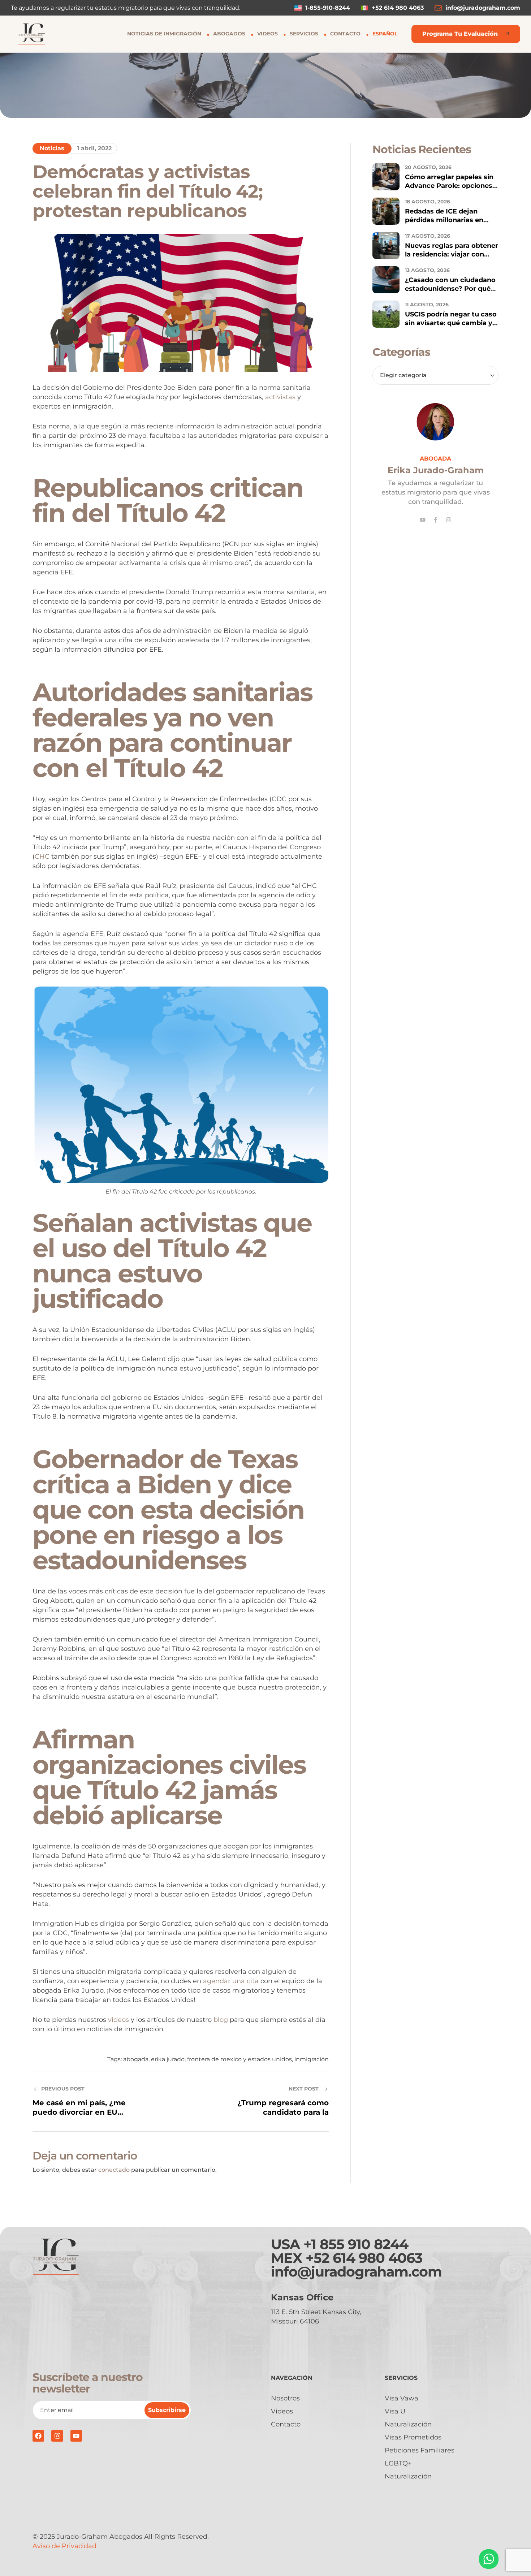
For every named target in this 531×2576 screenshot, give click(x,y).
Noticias (52, 148)
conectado (114, 2170)
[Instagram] (449, 520)
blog (222, 2020)
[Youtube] (423, 520)
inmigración (312, 2059)
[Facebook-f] (436, 520)
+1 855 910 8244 (356, 2244)
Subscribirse (167, 2410)
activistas (281, 397)
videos (119, 2020)
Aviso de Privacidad (64, 2546)
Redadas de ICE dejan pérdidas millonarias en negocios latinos (444, 220)
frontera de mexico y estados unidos (239, 2059)
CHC (43, 856)
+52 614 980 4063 (364, 2258)
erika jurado (168, 2059)
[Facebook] (38, 2436)
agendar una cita (231, 1981)
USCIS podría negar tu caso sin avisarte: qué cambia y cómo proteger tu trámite (451, 323)
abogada (136, 2059)
